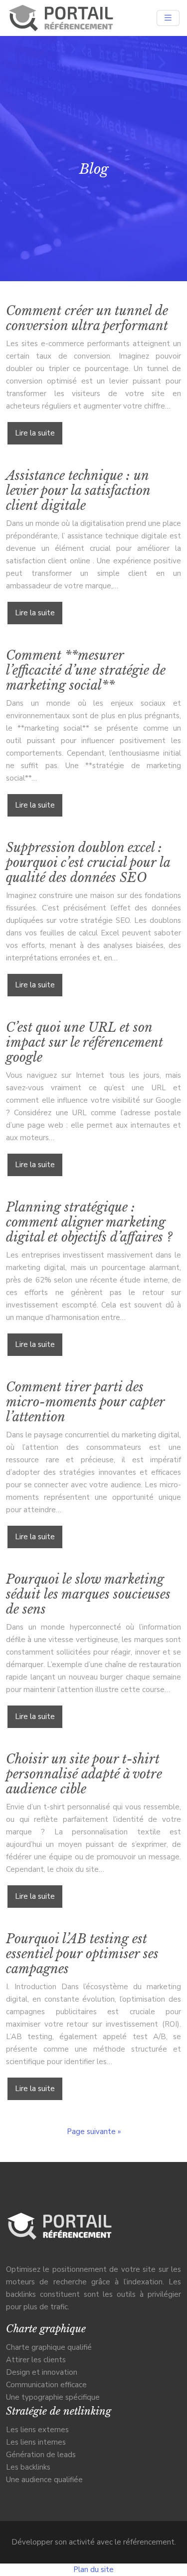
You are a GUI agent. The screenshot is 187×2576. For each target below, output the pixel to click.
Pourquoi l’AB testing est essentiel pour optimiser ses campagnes (82, 1954)
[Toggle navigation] (168, 18)
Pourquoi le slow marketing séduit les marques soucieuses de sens (88, 1594)
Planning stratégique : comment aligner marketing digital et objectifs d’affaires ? (89, 1222)
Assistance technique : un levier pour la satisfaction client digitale (78, 491)
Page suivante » (94, 2132)
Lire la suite (35, 433)
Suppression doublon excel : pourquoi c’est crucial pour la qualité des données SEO (88, 863)
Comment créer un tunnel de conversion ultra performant (87, 318)
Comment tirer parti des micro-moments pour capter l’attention (85, 1402)
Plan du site (93, 2570)
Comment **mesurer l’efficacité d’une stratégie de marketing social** (86, 670)
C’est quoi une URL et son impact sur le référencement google (85, 1043)
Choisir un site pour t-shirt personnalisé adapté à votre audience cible (84, 1774)
